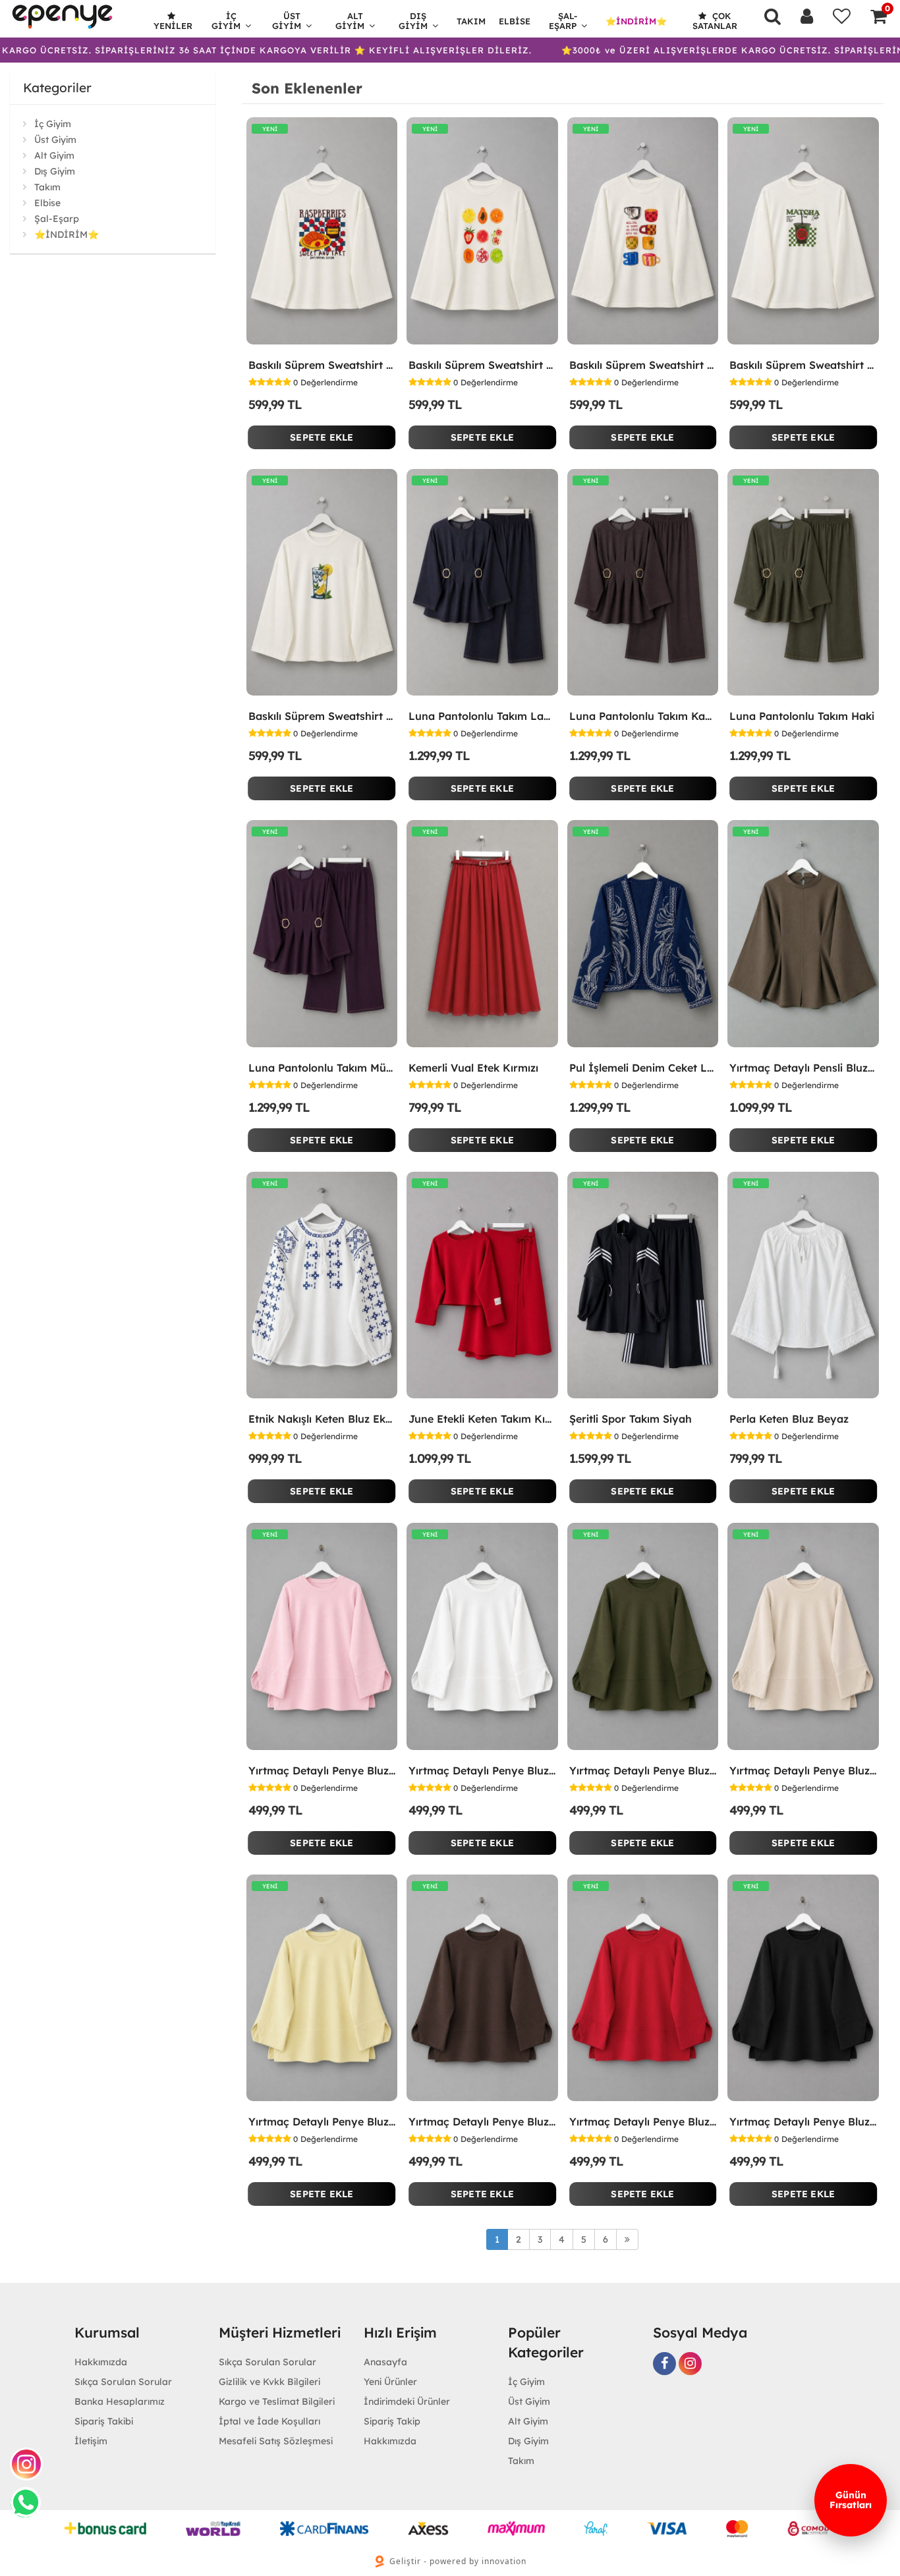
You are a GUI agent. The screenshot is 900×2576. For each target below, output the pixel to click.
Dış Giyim (413, 21)
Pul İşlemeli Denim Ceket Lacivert (643, 1068)
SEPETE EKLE (322, 437)
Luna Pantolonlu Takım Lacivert (482, 716)
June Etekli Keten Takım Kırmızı (482, 1419)
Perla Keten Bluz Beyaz (789, 1419)
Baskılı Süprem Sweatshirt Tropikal (482, 365)
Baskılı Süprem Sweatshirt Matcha (803, 365)
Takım (471, 21)
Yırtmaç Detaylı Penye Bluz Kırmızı (643, 2122)
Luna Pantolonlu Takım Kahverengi (643, 716)
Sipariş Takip (392, 2421)
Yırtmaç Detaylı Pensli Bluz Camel (803, 1068)
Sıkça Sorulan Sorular (123, 2382)
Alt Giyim (350, 21)
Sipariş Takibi (104, 2421)
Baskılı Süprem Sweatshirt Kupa (643, 365)
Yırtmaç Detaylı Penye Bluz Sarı (322, 2122)
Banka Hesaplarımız (120, 2401)
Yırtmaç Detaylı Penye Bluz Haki (643, 1770)
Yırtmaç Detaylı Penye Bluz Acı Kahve (482, 2122)
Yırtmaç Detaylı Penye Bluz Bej (803, 1770)
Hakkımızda (101, 2362)
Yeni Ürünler (390, 2382)
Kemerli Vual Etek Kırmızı (473, 1068)
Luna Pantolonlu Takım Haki (802, 716)
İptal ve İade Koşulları (269, 2421)
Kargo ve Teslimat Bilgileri (277, 2401)
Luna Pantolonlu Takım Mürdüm (322, 1068)
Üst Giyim (287, 21)
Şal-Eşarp (563, 21)
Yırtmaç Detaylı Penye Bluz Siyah (803, 2122)
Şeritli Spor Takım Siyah (631, 1419)
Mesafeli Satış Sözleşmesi (276, 2441)
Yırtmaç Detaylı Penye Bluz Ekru (482, 1770)
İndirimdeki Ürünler (407, 2401)
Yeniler (173, 26)
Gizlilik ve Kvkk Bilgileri (269, 2382)
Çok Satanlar (715, 21)
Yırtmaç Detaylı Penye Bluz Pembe (322, 1770)
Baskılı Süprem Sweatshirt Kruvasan (322, 365)
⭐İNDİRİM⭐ (636, 21)
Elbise (515, 21)
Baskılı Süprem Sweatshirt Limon (322, 716)
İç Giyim (226, 21)
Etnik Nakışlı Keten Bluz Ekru (322, 1419)
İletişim (91, 2441)
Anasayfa (385, 2362)
